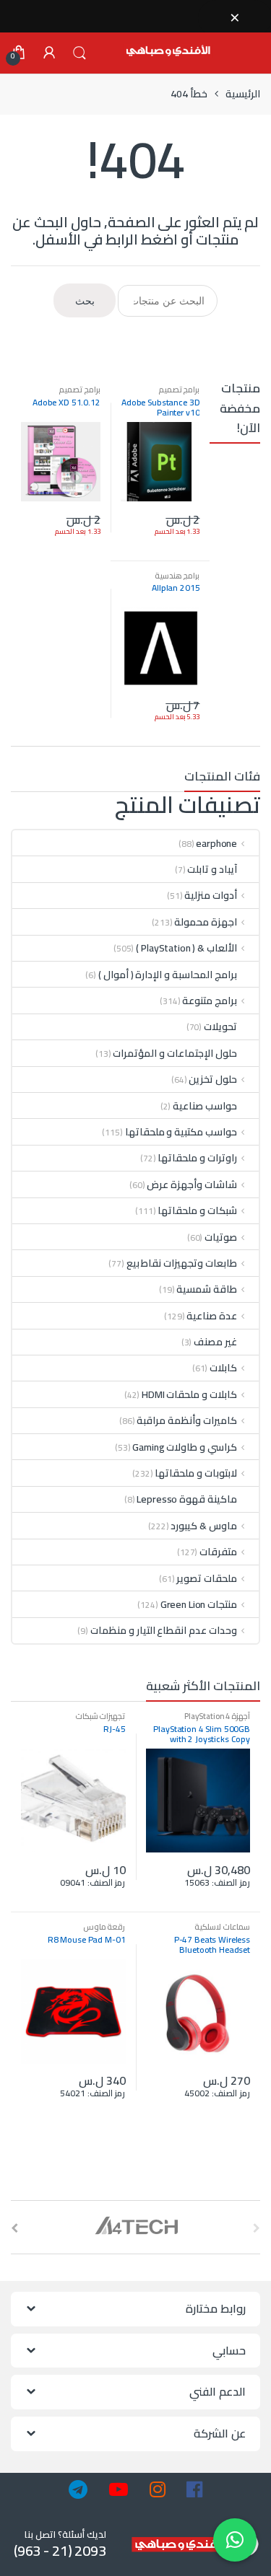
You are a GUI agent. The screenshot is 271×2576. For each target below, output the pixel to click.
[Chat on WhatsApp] (235, 2540)
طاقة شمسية (207, 1289)
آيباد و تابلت (212, 869)
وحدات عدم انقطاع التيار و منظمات (164, 1630)
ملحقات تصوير (207, 1578)
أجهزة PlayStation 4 (217, 1716)
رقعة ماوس (104, 1926)
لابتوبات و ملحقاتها (196, 1473)
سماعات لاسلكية (222, 1926)
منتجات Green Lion (199, 1604)
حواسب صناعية (205, 1106)
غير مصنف (215, 1342)
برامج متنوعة (210, 1001)
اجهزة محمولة (206, 922)
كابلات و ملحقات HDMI (189, 1394)
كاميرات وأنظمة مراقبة (187, 1420)
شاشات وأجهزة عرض (192, 1184)
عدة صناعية (212, 1316)
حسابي (49, 53)
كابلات (223, 1368)
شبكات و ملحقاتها (197, 1210)
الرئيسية (243, 94)
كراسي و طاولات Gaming (185, 1447)
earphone (216, 843)
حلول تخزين (213, 1079)
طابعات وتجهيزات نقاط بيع (182, 1263)
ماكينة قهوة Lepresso (187, 1499)
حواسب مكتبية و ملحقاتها (181, 1132)
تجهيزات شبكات (100, 1716)
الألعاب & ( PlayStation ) (186, 948)
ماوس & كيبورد (204, 1526)
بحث (79, 53)
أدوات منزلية (211, 895)
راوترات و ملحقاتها (197, 1158)
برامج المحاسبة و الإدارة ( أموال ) (168, 975)
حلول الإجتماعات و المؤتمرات (175, 1053)
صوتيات (221, 1237)
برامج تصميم (179, 389)
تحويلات (220, 1027)
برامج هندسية (177, 575)
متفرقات (218, 1552)
